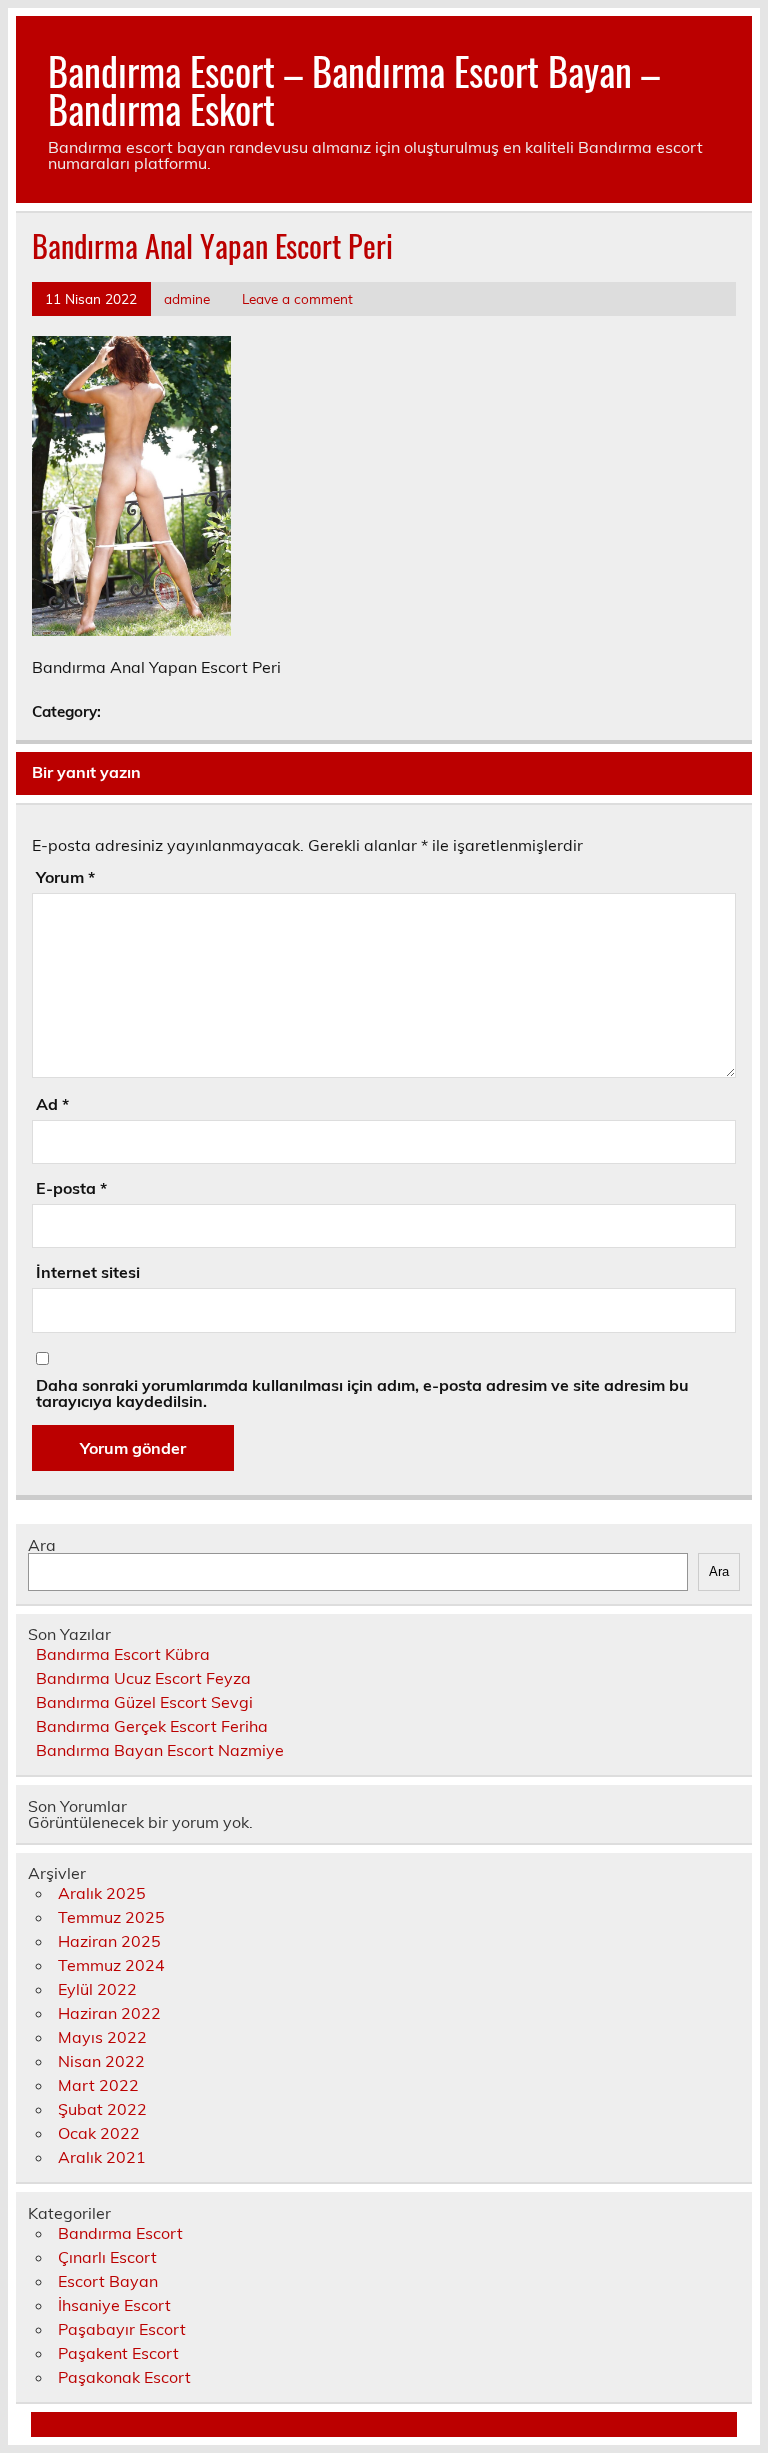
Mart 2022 (98, 2085)
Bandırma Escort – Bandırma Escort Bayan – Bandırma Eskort (354, 89)
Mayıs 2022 (102, 2037)
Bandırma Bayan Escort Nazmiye (160, 1750)
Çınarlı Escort (107, 2257)
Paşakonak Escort (124, 2377)
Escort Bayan (108, 2281)
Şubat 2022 (102, 2109)
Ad (52, 1104)
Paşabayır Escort (122, 2329)
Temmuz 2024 (111, 1965)
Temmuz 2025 (111, 1917)
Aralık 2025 (102, 1893)
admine (187, 298)
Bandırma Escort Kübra (123, 1654)
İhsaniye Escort (114, 2305)
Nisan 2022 (101, 2061)
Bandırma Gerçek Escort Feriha (152, 1726)
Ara (42, 1545)
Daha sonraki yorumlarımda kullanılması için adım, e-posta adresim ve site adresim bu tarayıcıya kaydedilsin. (362, 1393)
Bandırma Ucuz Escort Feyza (143, 1678)
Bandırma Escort (120, 2233)
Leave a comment (297, 298)
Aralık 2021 (102, 2157)
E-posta (71, 1188)
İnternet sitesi (88, 1272)
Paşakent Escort (118, 2353)
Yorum (65, 877)
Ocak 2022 (99, 2133)
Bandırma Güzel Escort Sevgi (144, 1702)
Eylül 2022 (97, 1989)
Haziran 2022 (109, 2013)
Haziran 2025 (109, 1941)
